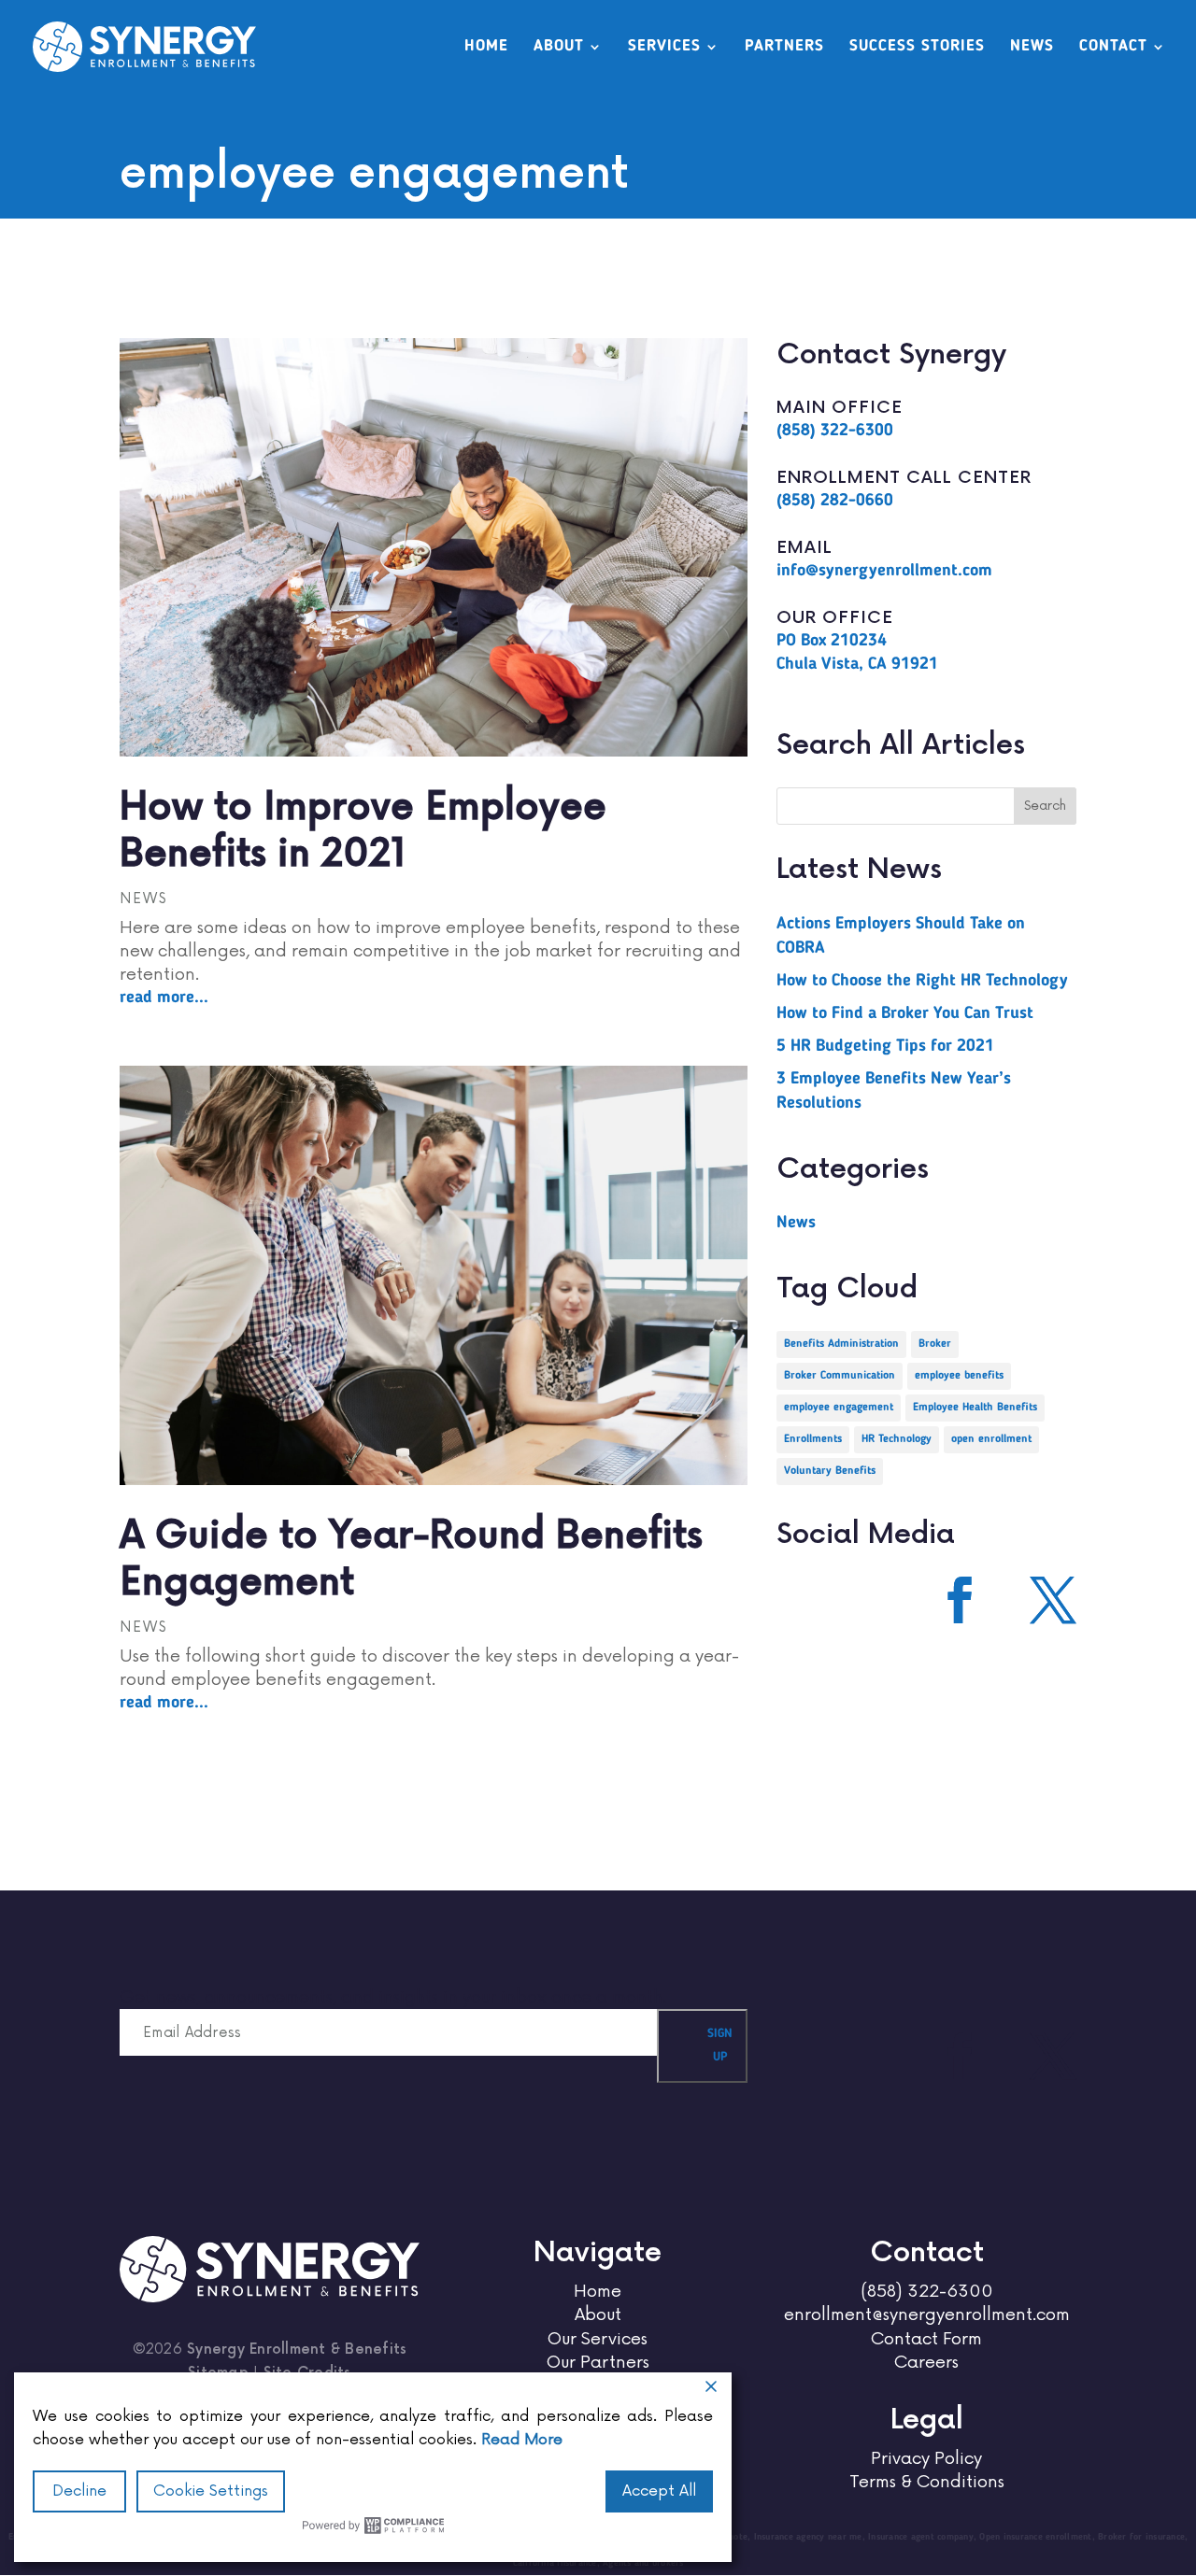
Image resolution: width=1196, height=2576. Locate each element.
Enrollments (813, 1439)
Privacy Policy (926, 2458)
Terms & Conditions (927, 2482)
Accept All (659, 2491)
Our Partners (598, 2362)
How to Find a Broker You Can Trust (905, 1013)
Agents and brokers (643, 2563)
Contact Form (926, 2339)
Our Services (598, 2339)
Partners (784, 47)
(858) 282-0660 (835, 501)
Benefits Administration (841, 1344)
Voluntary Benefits (830, 1471)
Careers (926, 2362)
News (1032, 47)
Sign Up (720, 2045)
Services (664, 47)
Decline (79, 2491)
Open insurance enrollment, (1039, 2537)
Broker (935, 1344)
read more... (164, 998)
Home (486, 47)
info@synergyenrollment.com (884, 571)
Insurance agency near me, (812, 2537)
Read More (522, 2440)
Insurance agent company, (924, 2537)
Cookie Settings (211, 2491)
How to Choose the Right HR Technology (922, 981)
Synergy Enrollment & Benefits (297, 2350)
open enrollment (991, 1439)
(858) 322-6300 (835, 431)
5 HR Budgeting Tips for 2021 (885, 1046)
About (559, 47)
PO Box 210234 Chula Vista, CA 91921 (857, 652)
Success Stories (917, 47)
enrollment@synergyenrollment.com (927, 2314)
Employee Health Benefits (975, 1408)
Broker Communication (840, 1376)
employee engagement (839, 1408)
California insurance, (558, 2563)
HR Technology (897, 1439)
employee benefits (959, 1376)
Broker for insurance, (1143, 2537)
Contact (1113, 47)
